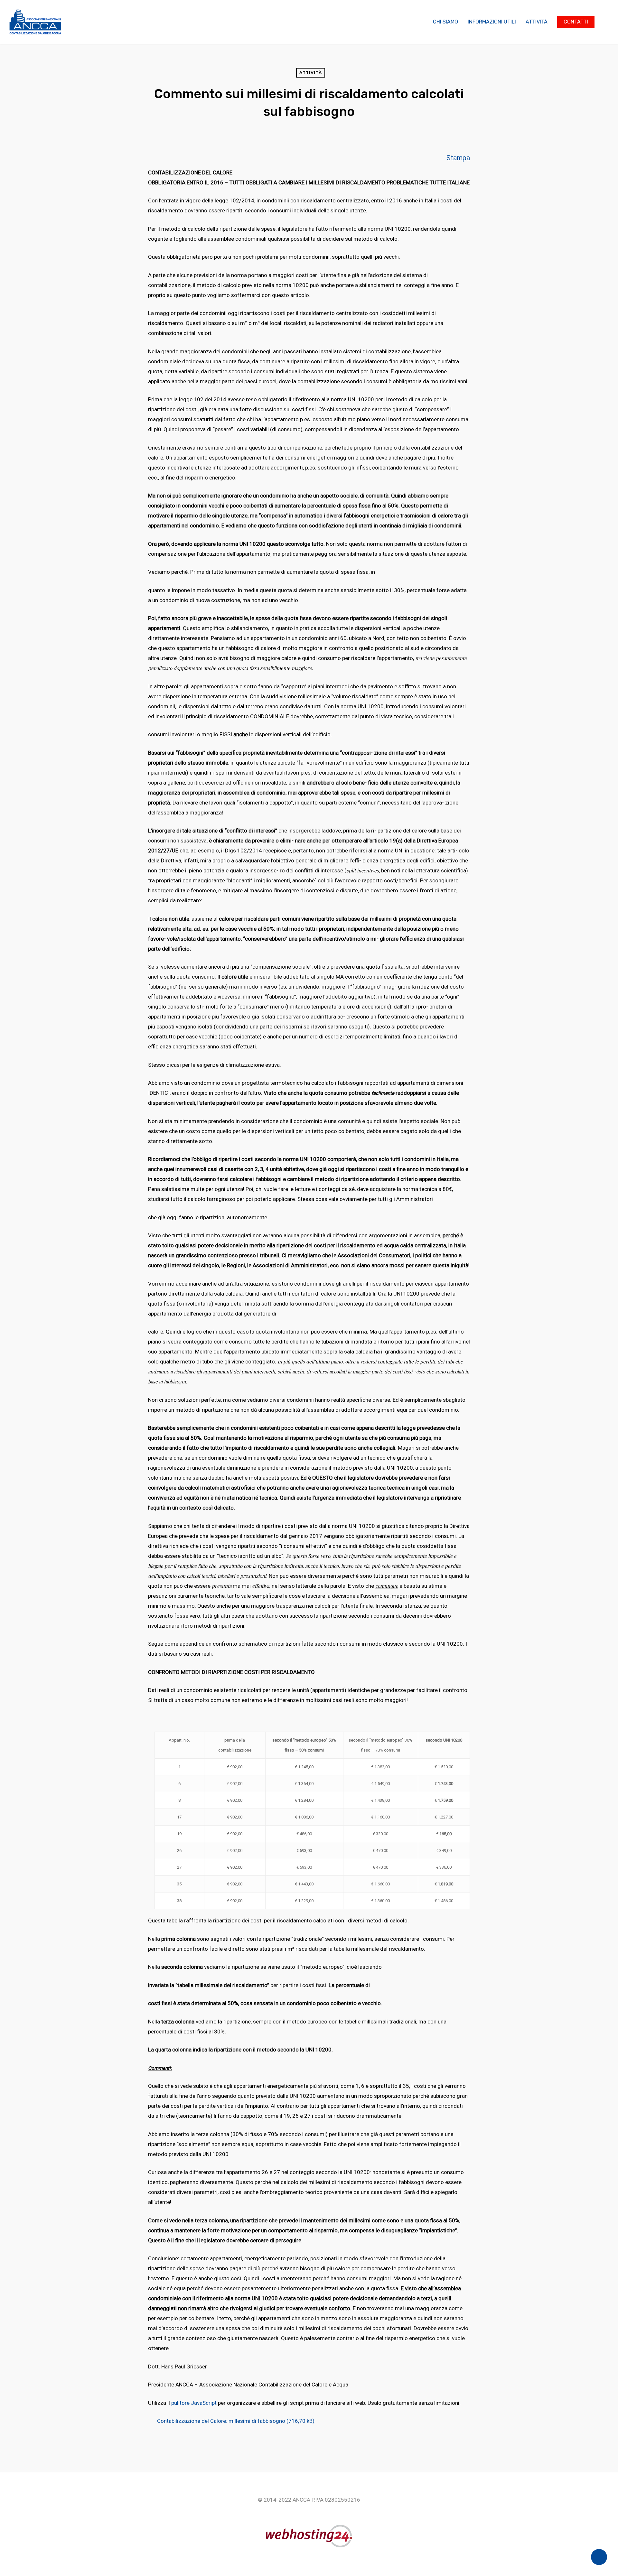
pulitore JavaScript (194, 2403)
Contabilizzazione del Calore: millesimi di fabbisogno (221, 2421)
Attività (537, 22)
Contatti (576, 22)
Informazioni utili (492, 22)
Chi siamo (445, 22)
